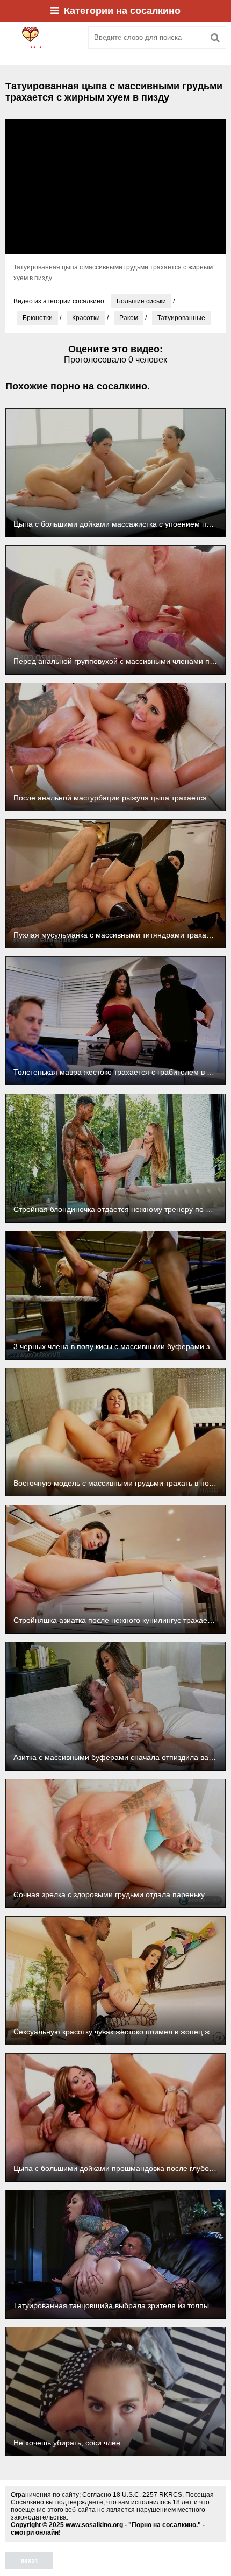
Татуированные (181, 318)
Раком (129, 318)
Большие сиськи (141, 301)
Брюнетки (38, 318)
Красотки (86, 318)
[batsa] (43, 38)
